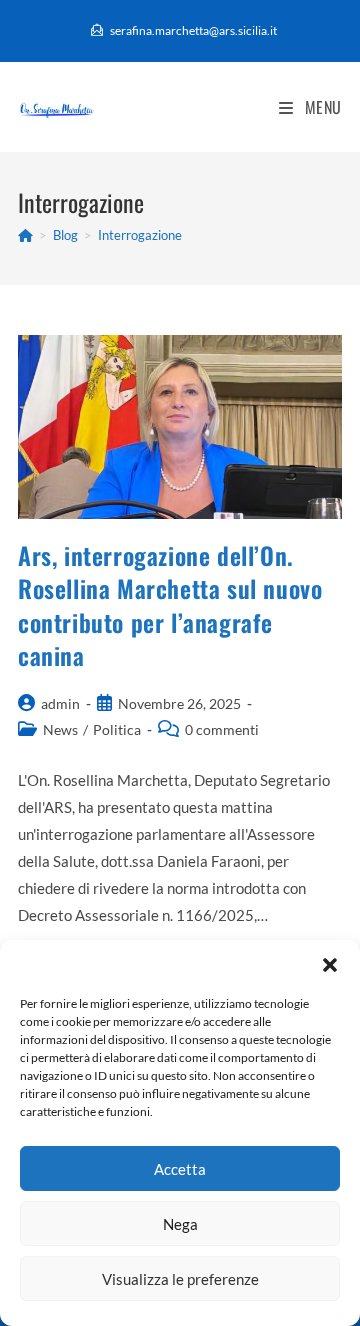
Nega (180, 1224)
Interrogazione (140, 235)
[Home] (25, 235)
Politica (117, 729)
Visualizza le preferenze (180, 1279)
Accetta (180, 1169)
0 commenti (222, 729)
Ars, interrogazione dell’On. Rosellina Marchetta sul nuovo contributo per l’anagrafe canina (170, 605)
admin (60, 703)
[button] (330, 965)
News (60, 729)
